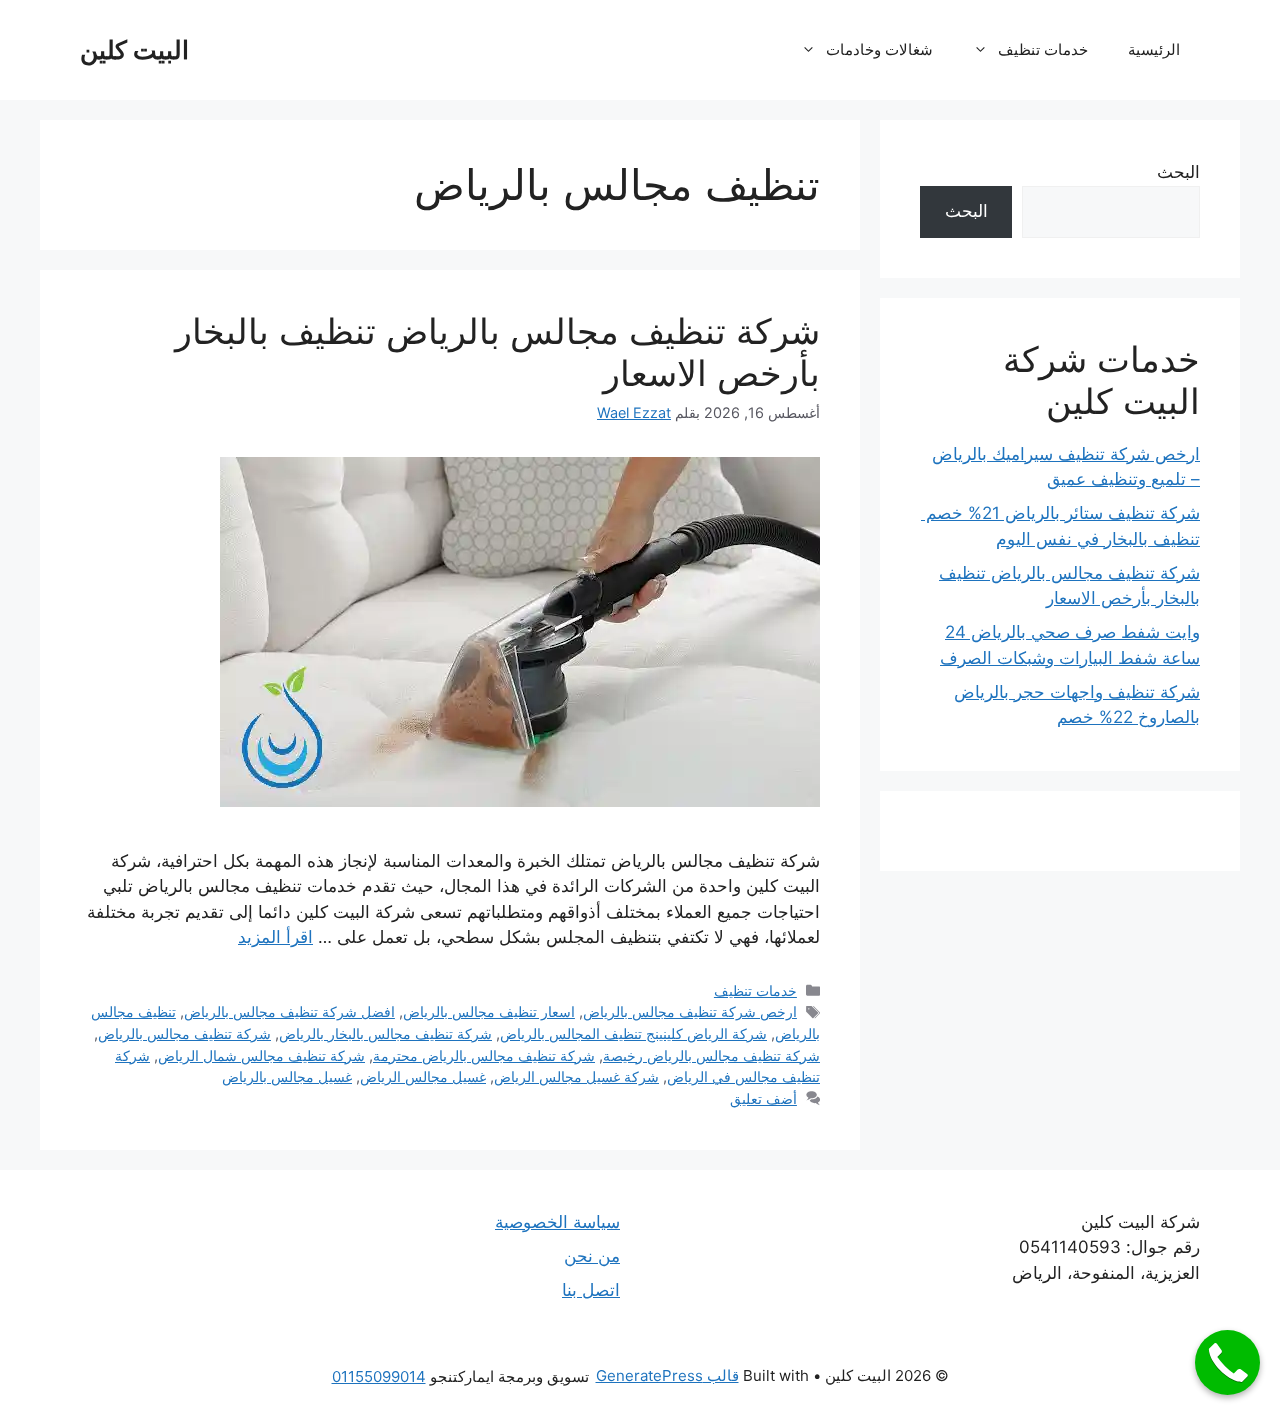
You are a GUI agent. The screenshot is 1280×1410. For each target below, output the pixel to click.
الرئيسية (1154, 49)
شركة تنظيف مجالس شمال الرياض (261, 1055)
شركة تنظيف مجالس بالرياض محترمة (484, 1055)
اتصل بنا (591, 1290)
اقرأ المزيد (275, 937)
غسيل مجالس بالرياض (287, 1076)
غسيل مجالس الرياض (423, 1076)
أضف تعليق (763, 1098)
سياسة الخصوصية (557, 1222)
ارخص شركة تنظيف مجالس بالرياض (690, 1011)
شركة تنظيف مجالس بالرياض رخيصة (711, 1055)
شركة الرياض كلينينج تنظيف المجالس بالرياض (633, 1033)
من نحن (592, 1256)
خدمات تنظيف (1043, 49)
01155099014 (379, 1376)
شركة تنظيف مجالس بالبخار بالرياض (385, 1033)
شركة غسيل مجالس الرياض (576, 1076)
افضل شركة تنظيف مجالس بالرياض (289, 1011)
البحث (1178, 172)
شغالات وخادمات (879, 49)
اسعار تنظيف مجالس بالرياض (489, 1011)
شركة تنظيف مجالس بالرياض (184, 1033)
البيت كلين (134, 50)
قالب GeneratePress (667, 1375)
